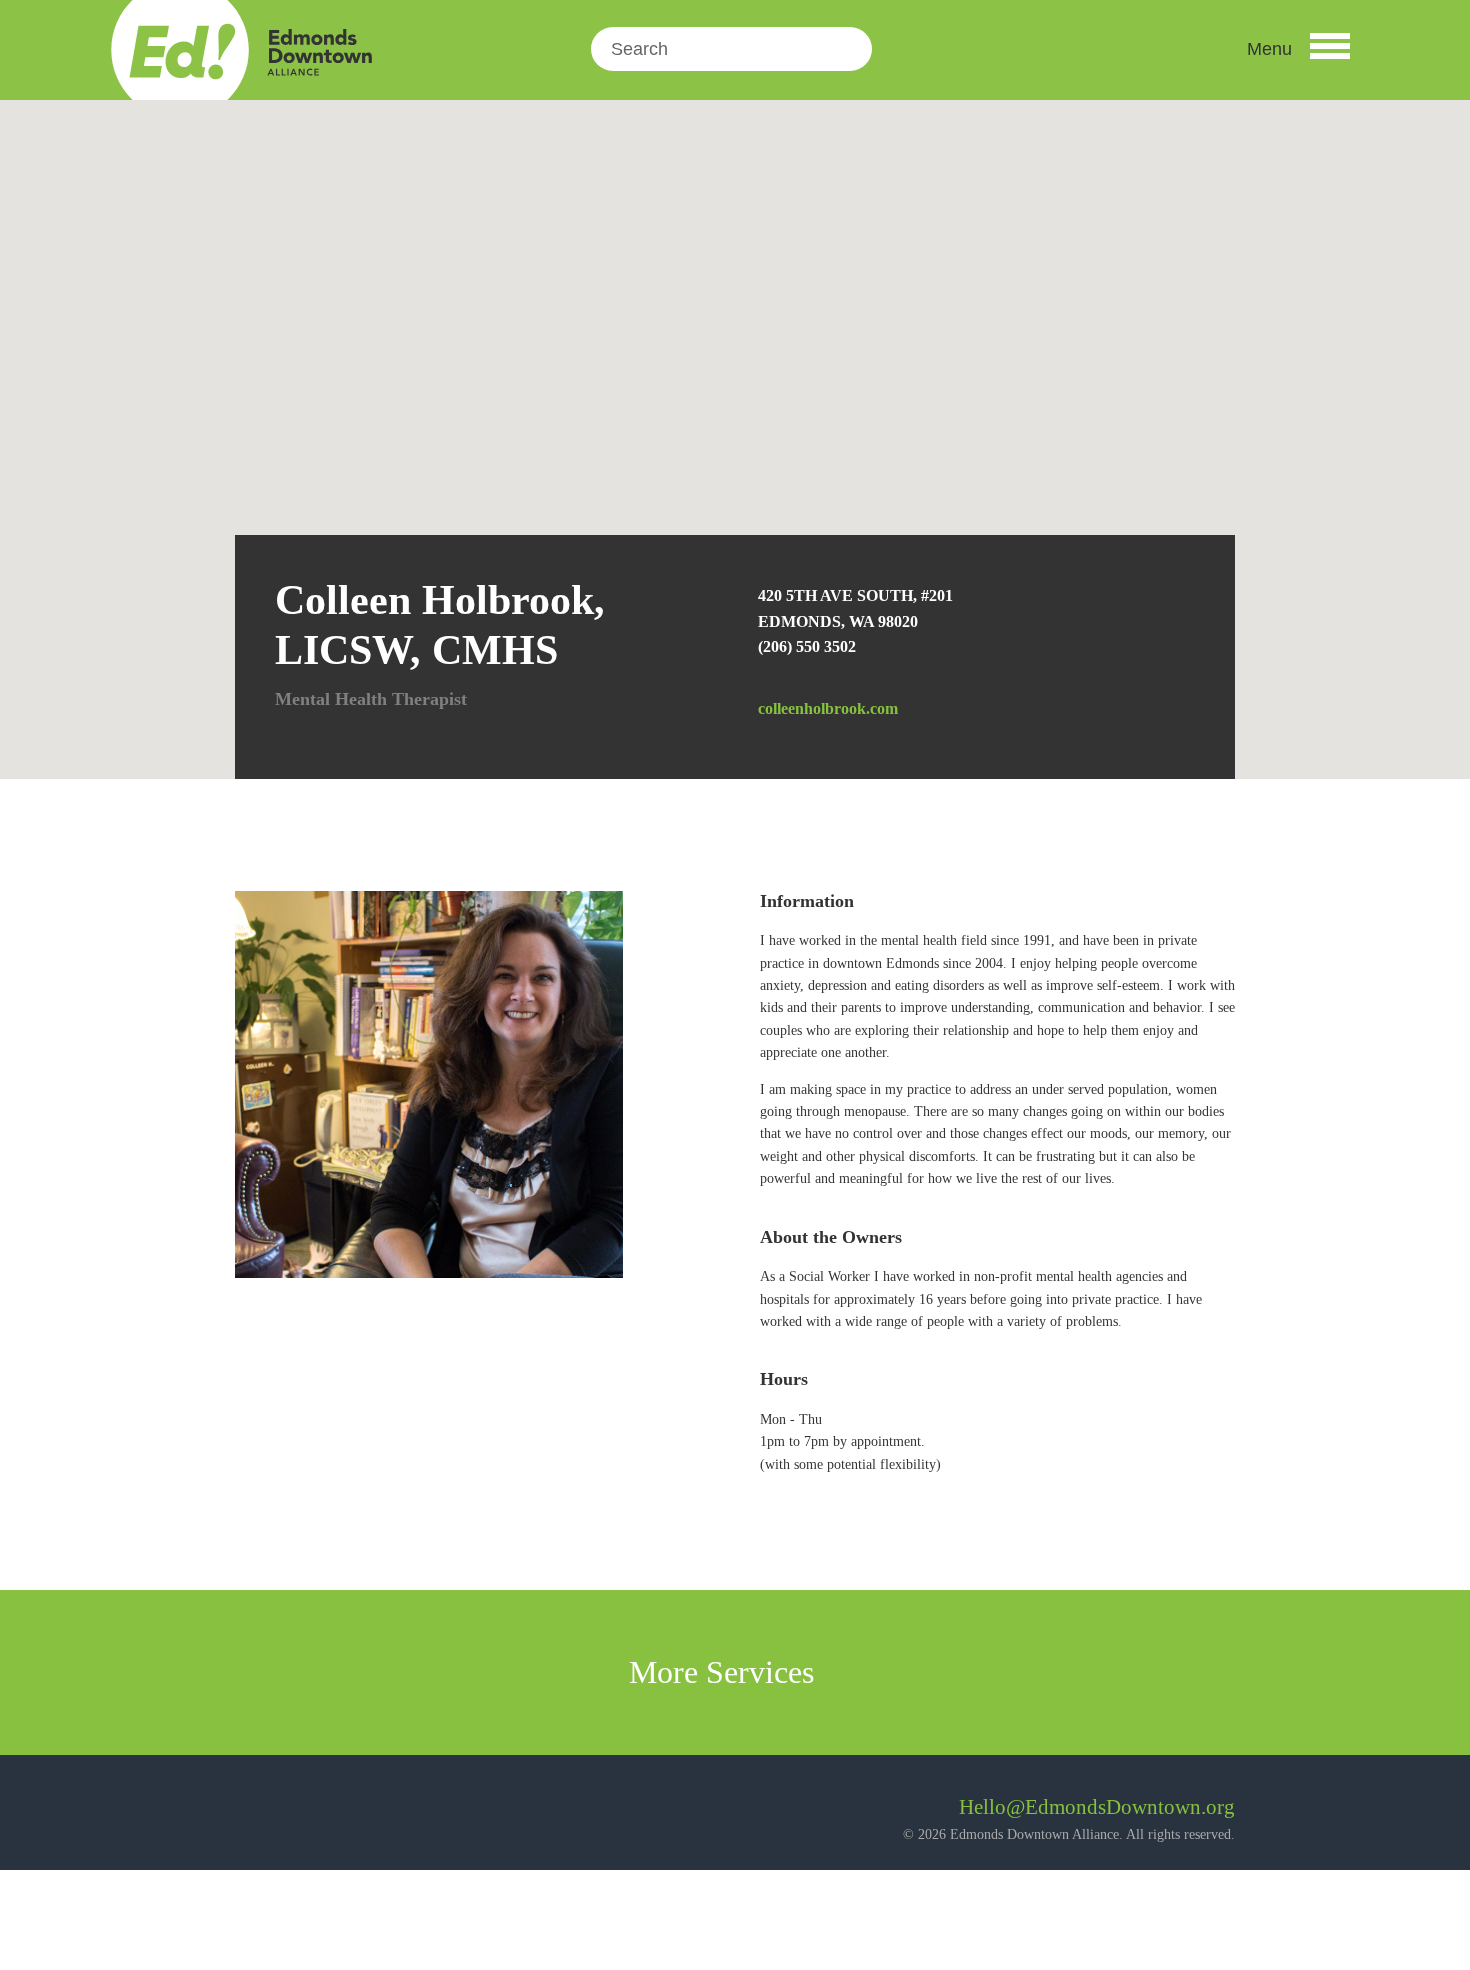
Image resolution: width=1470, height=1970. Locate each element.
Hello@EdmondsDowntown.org (1097, 1807)
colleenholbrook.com (828, 708)
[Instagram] (304, 1814)
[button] (1298, 49)
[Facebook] (250, 1814)
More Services (725, 1672)
